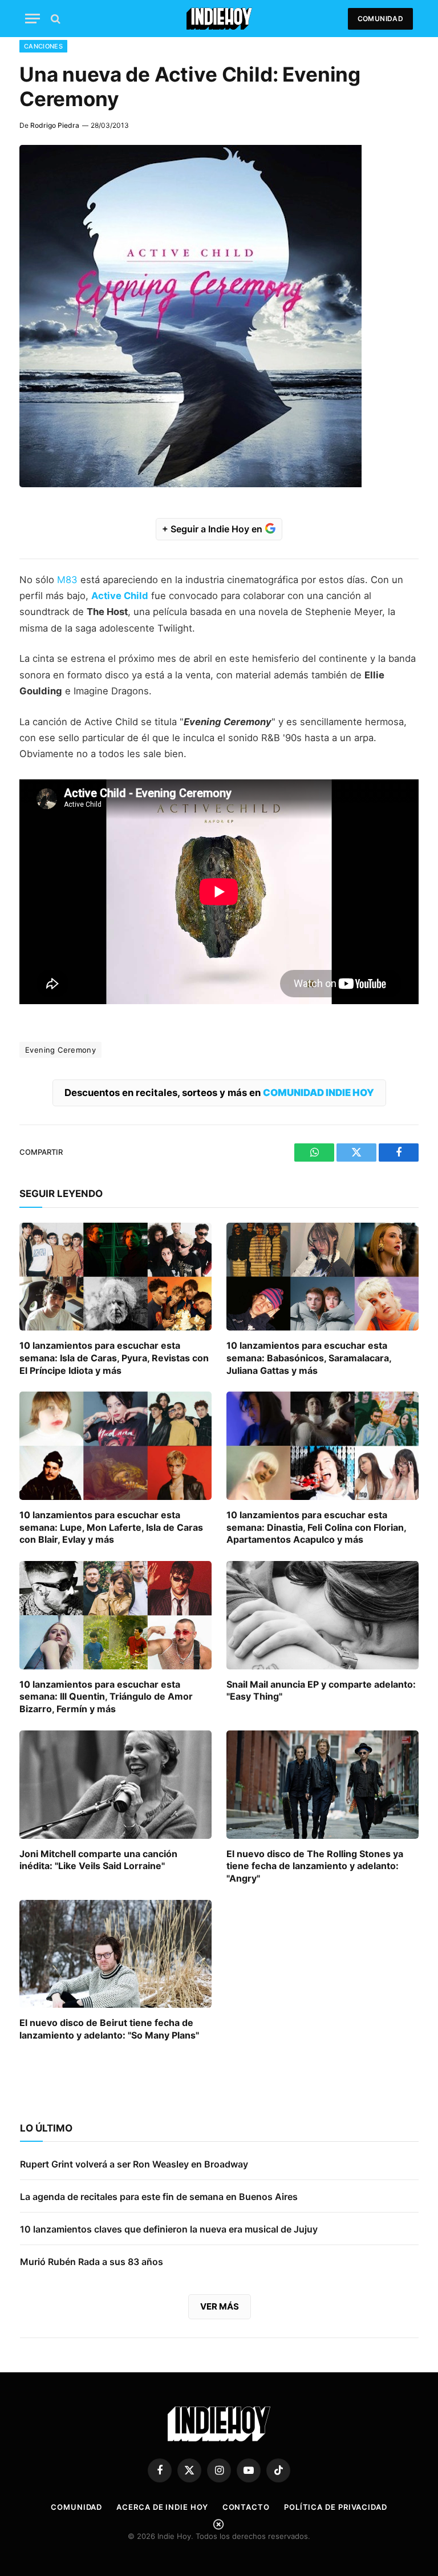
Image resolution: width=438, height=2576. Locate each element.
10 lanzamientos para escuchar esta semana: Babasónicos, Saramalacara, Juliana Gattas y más (309, 1358)
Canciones (43, 46)
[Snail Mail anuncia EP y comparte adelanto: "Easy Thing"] (323, 1615)
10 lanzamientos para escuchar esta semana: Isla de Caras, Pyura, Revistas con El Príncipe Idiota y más (114, 1358)
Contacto (246, 2507)
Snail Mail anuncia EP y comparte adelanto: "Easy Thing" (321, 1691)
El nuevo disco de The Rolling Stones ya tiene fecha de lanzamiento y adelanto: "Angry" (315, 1866)
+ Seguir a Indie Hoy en (213, 529)
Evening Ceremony (60, 1050)
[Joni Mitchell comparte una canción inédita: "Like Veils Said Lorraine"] (115, 1785)
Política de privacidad (336, 2507)
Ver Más (220, 2306)
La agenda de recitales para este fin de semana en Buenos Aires (159, 2197)
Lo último (46, 2128)
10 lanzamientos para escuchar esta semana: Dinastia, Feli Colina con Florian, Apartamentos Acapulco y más (316, 1527)
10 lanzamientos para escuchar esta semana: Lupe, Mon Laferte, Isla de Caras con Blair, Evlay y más (111, 1527)
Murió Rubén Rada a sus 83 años (92, 2262)
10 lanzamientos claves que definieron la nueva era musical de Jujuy (169, 2229)
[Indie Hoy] (219, 19)
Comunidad (380, 19)
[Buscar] (54, 19)
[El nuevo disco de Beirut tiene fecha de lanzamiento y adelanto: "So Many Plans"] (115, 1954)
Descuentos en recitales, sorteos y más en (219, 1093)
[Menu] (33, 19)
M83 (67, 580)
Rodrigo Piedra (55, 125)
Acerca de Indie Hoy (162, 2507)
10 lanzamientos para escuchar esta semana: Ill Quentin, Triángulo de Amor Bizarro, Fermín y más (106, 1697)
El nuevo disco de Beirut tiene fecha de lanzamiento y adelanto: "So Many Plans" (109, 2029)
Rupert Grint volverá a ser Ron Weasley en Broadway (134, 2164)
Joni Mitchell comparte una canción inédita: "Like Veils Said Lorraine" (98, 1860)
